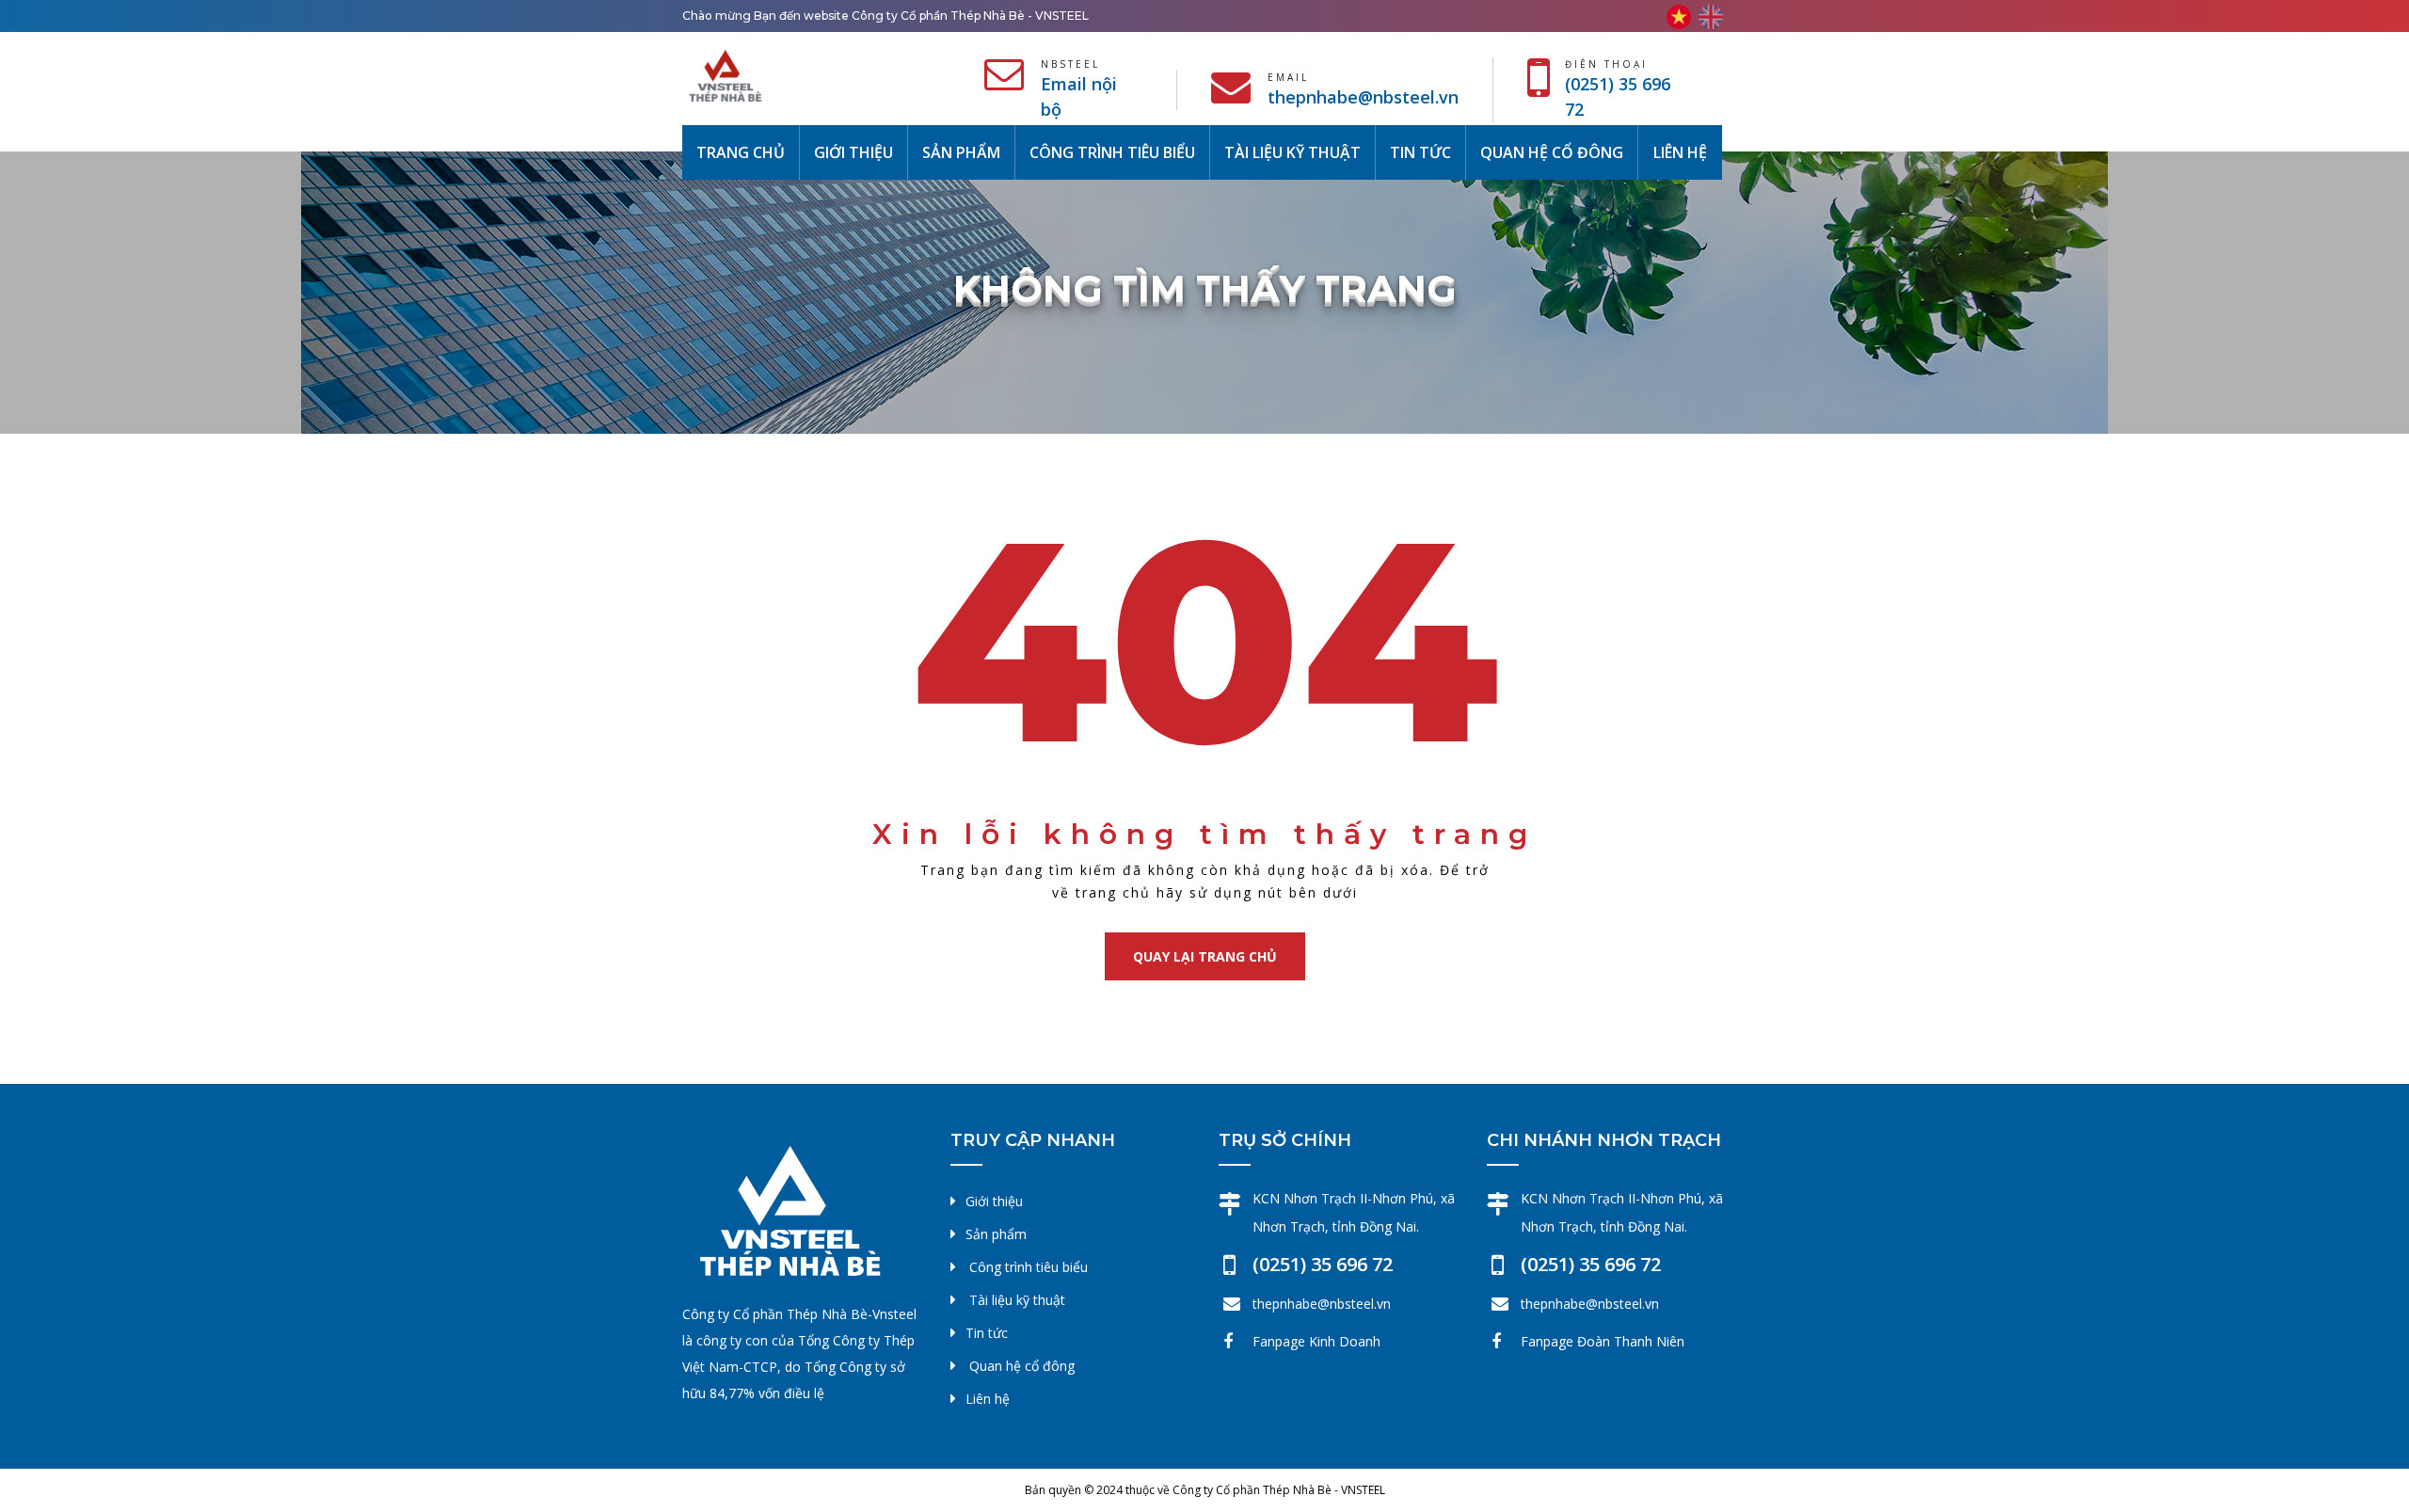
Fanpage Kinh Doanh (1316, 1341)
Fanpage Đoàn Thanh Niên (1603, 1341)
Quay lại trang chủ (1205, 956)
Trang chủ (748, 152)
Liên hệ (1680, 152)
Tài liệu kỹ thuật (1292, 152)
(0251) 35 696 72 (1323, 1264)
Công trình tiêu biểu (1112, 152)
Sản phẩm (961, 152)
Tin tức (1420, 152)
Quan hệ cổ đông (1552, 152)
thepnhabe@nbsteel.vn (1363, 97)
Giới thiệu (854, 152)
